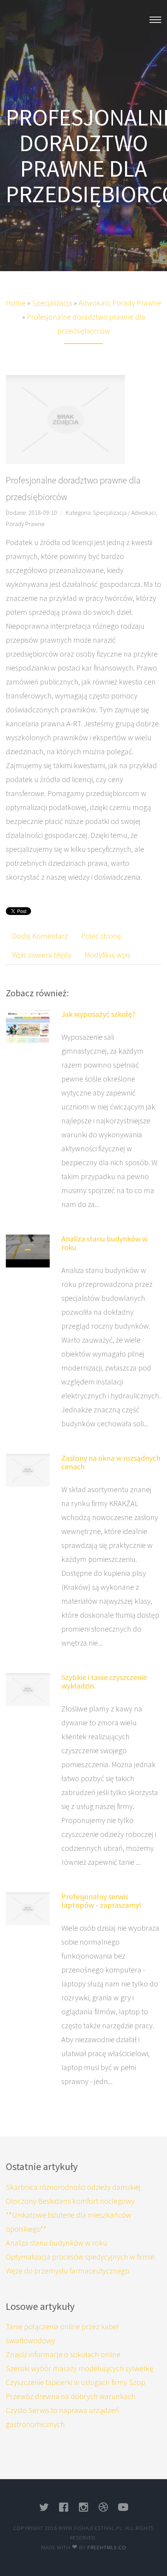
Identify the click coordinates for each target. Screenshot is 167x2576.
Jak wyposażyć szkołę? (98, 1014)
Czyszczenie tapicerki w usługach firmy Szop (76, 2382)
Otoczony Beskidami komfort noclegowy (70, 2201)
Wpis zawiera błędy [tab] (42, 955)
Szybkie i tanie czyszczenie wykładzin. (104, 1681)
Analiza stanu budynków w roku (104, 1243)
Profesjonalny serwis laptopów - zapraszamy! (101, 1901)
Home (16, 303)
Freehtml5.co (107, 2547)
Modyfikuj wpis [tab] (108, 955)
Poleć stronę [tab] (101, 936)
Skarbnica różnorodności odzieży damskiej (73, 2187)
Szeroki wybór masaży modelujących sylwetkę (80, 2368)
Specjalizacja (52, 303)
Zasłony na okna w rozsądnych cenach (111, 1462)
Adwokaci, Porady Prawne (120, 303)
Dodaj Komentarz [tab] (40, 936)
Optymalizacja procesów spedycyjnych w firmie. (81, 2257)
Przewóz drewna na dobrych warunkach (71, 2396)
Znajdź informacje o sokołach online (63, 2354)
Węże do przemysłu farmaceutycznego (68, 2271)
